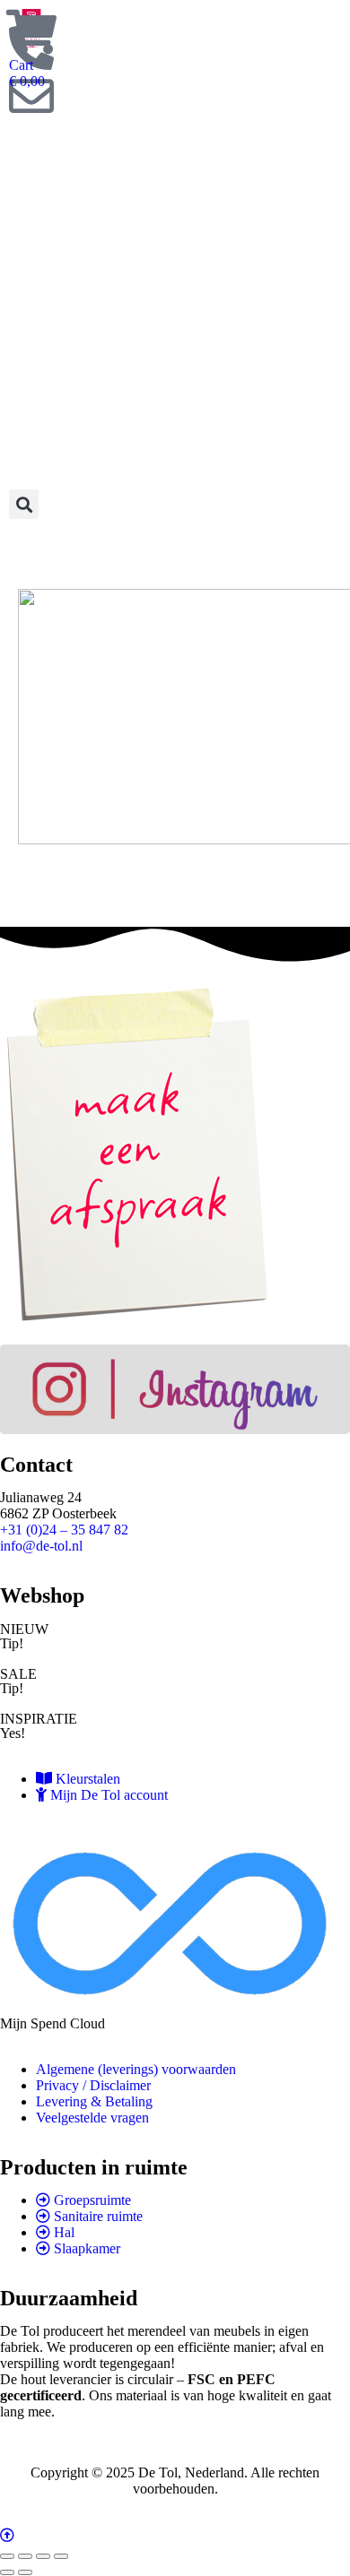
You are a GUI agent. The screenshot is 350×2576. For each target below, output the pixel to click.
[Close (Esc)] (7, 2556)
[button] (24, 504)
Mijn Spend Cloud (52, 2023)
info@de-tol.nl (41, 1546)
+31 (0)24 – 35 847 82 (64, 1530)
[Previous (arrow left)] (7, 2572)
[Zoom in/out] (61, 2556)
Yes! (13, 1733)
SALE (18, 1674)
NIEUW (24, 1629)
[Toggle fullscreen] (43, 2556)
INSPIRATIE (39, 1719)
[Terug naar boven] (175, 2536)
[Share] (25, 2556)
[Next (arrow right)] (25, 2572)
